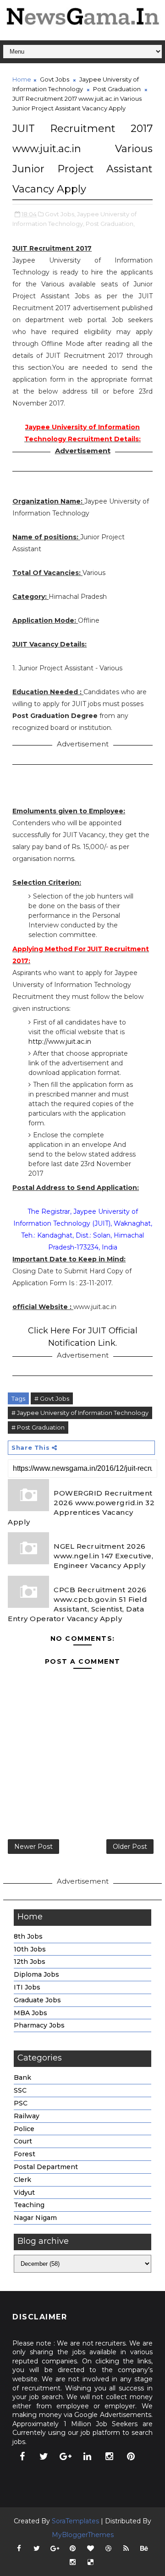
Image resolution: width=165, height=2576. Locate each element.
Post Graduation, (110, 224)
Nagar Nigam (35, 2218)
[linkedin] (88, 2456)
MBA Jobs (30, 2013)
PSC (21, 2103)
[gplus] (66, 2456)
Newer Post (33, 1847)
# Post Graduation (38, 1427)
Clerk (22, 2180)
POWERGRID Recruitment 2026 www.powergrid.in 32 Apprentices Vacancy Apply (81, 1507)
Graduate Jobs (37, 2000)
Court (23, 2141)
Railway (27, 2116)
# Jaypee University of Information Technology (80, 1413)
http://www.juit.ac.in (60, 1041)
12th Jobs (30, 1962)
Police (24, 2129)
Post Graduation (117, 89)
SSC (20, 2090)
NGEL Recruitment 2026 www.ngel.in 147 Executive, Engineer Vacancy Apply (103, 1556)
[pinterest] (131, 2456)
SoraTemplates (75, 2521)
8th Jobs (28, 1936)
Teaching (29, 2205)
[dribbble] (108, 2549)
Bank (22, 2077)
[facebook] (22, 2456)
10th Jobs (30, 1949)
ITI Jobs (27, 1987)
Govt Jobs (55, 79)
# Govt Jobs (52, 1398)
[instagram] (109, 2456)
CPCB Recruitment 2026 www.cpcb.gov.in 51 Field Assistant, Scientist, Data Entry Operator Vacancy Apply (77, 1604)
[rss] (126, 2549)
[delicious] (90, 2562)
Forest (25, 2154)
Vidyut (24, 2192)
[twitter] (44, 2456)
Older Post (130, 1847)
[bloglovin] (90, 2549)
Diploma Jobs (36, 1974)
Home (22, 79)
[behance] (144, 2549)
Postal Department (46, 2167)
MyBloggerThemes (83, 2535)
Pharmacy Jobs (39, 2025)
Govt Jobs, (60, 214)
